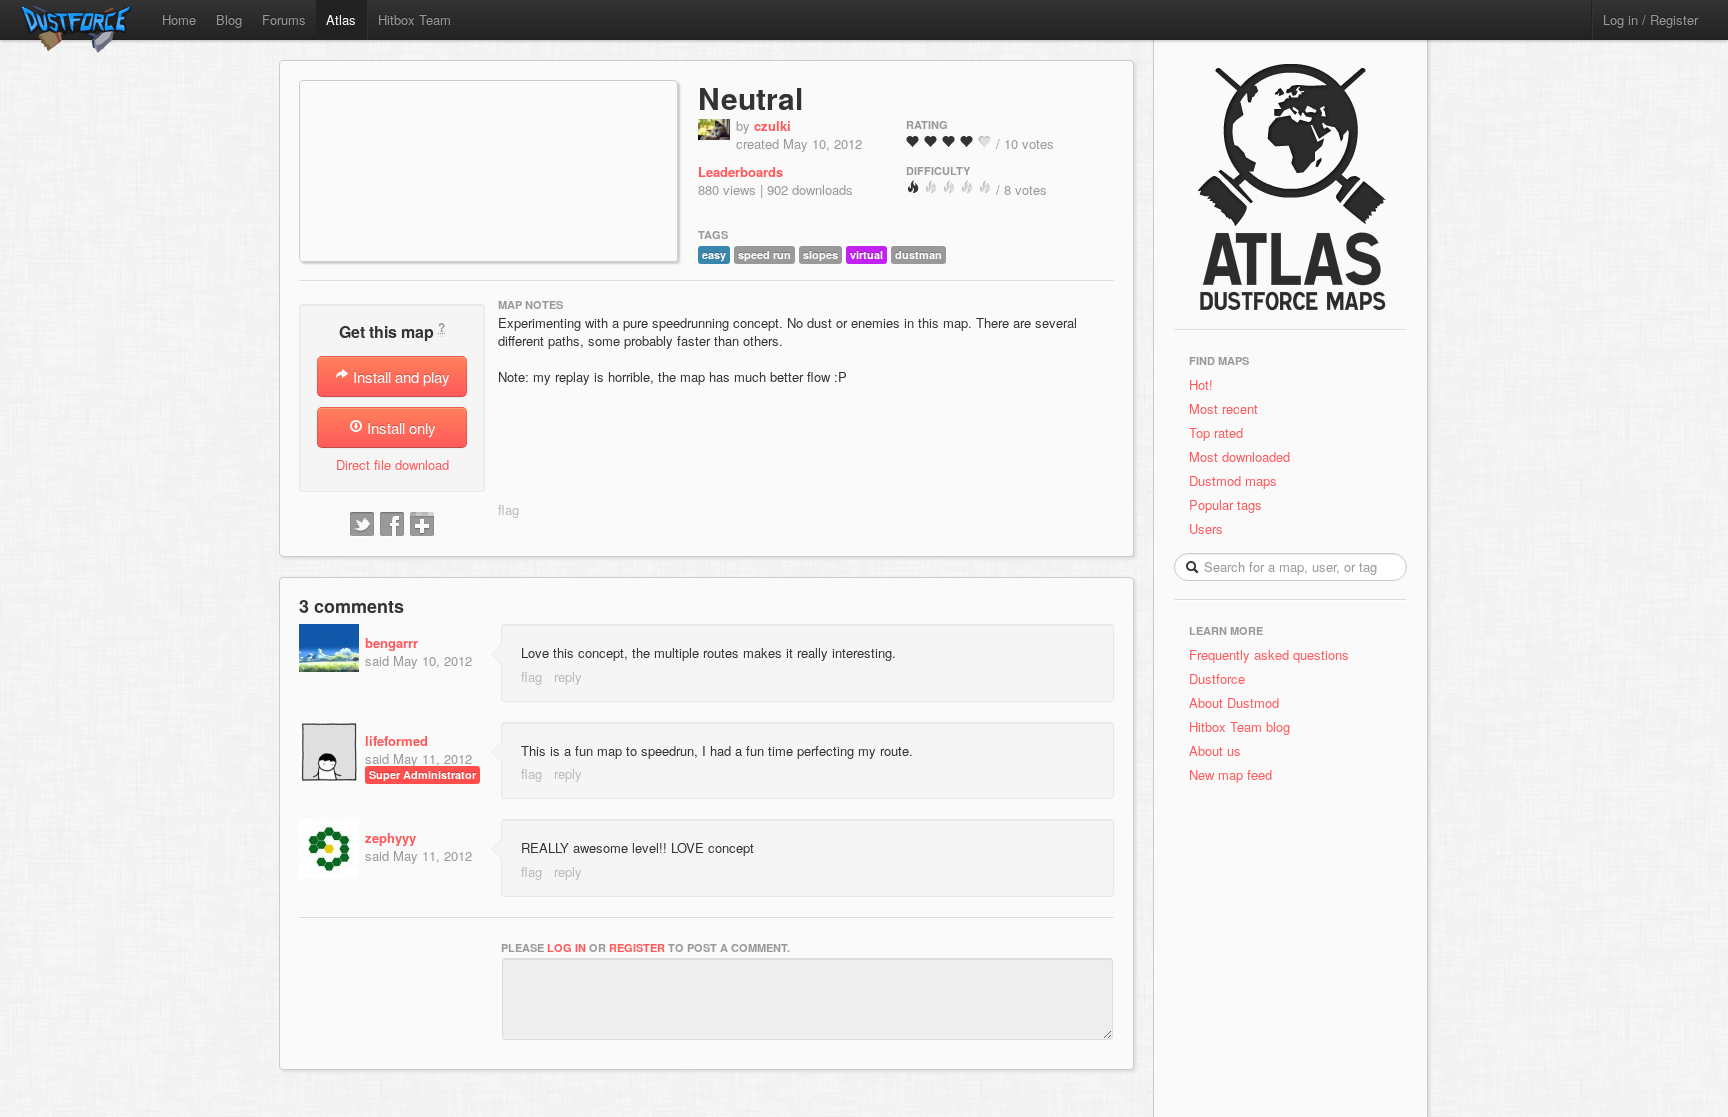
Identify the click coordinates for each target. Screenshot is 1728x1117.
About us (1215, 750)
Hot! (1201, 384)
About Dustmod (1234, 702)
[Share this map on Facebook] (392, 525)
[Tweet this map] (362, 525)
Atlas (341, 19)
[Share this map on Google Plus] (422, 525)
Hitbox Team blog (1239, 726)
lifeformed (396, 740)
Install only (399, 427)
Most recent (1223, 408)
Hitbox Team (414, 19)
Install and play (399, 376)
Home (179, 19)
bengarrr (391, 642)
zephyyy (390, 837)
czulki (772, 125)
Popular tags (1225, 504)
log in (566, 947)
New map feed (1234, 774)
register (637, 947)
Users (1206, 528)
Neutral (750, 97)
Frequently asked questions (1269, 654)
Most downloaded (1239, 456)
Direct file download (392, 464)
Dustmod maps (1233, 480)
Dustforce (1217, 678)
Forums (284, 19)
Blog (229, 19)
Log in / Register (1650, 19)
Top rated (1216, 432)
